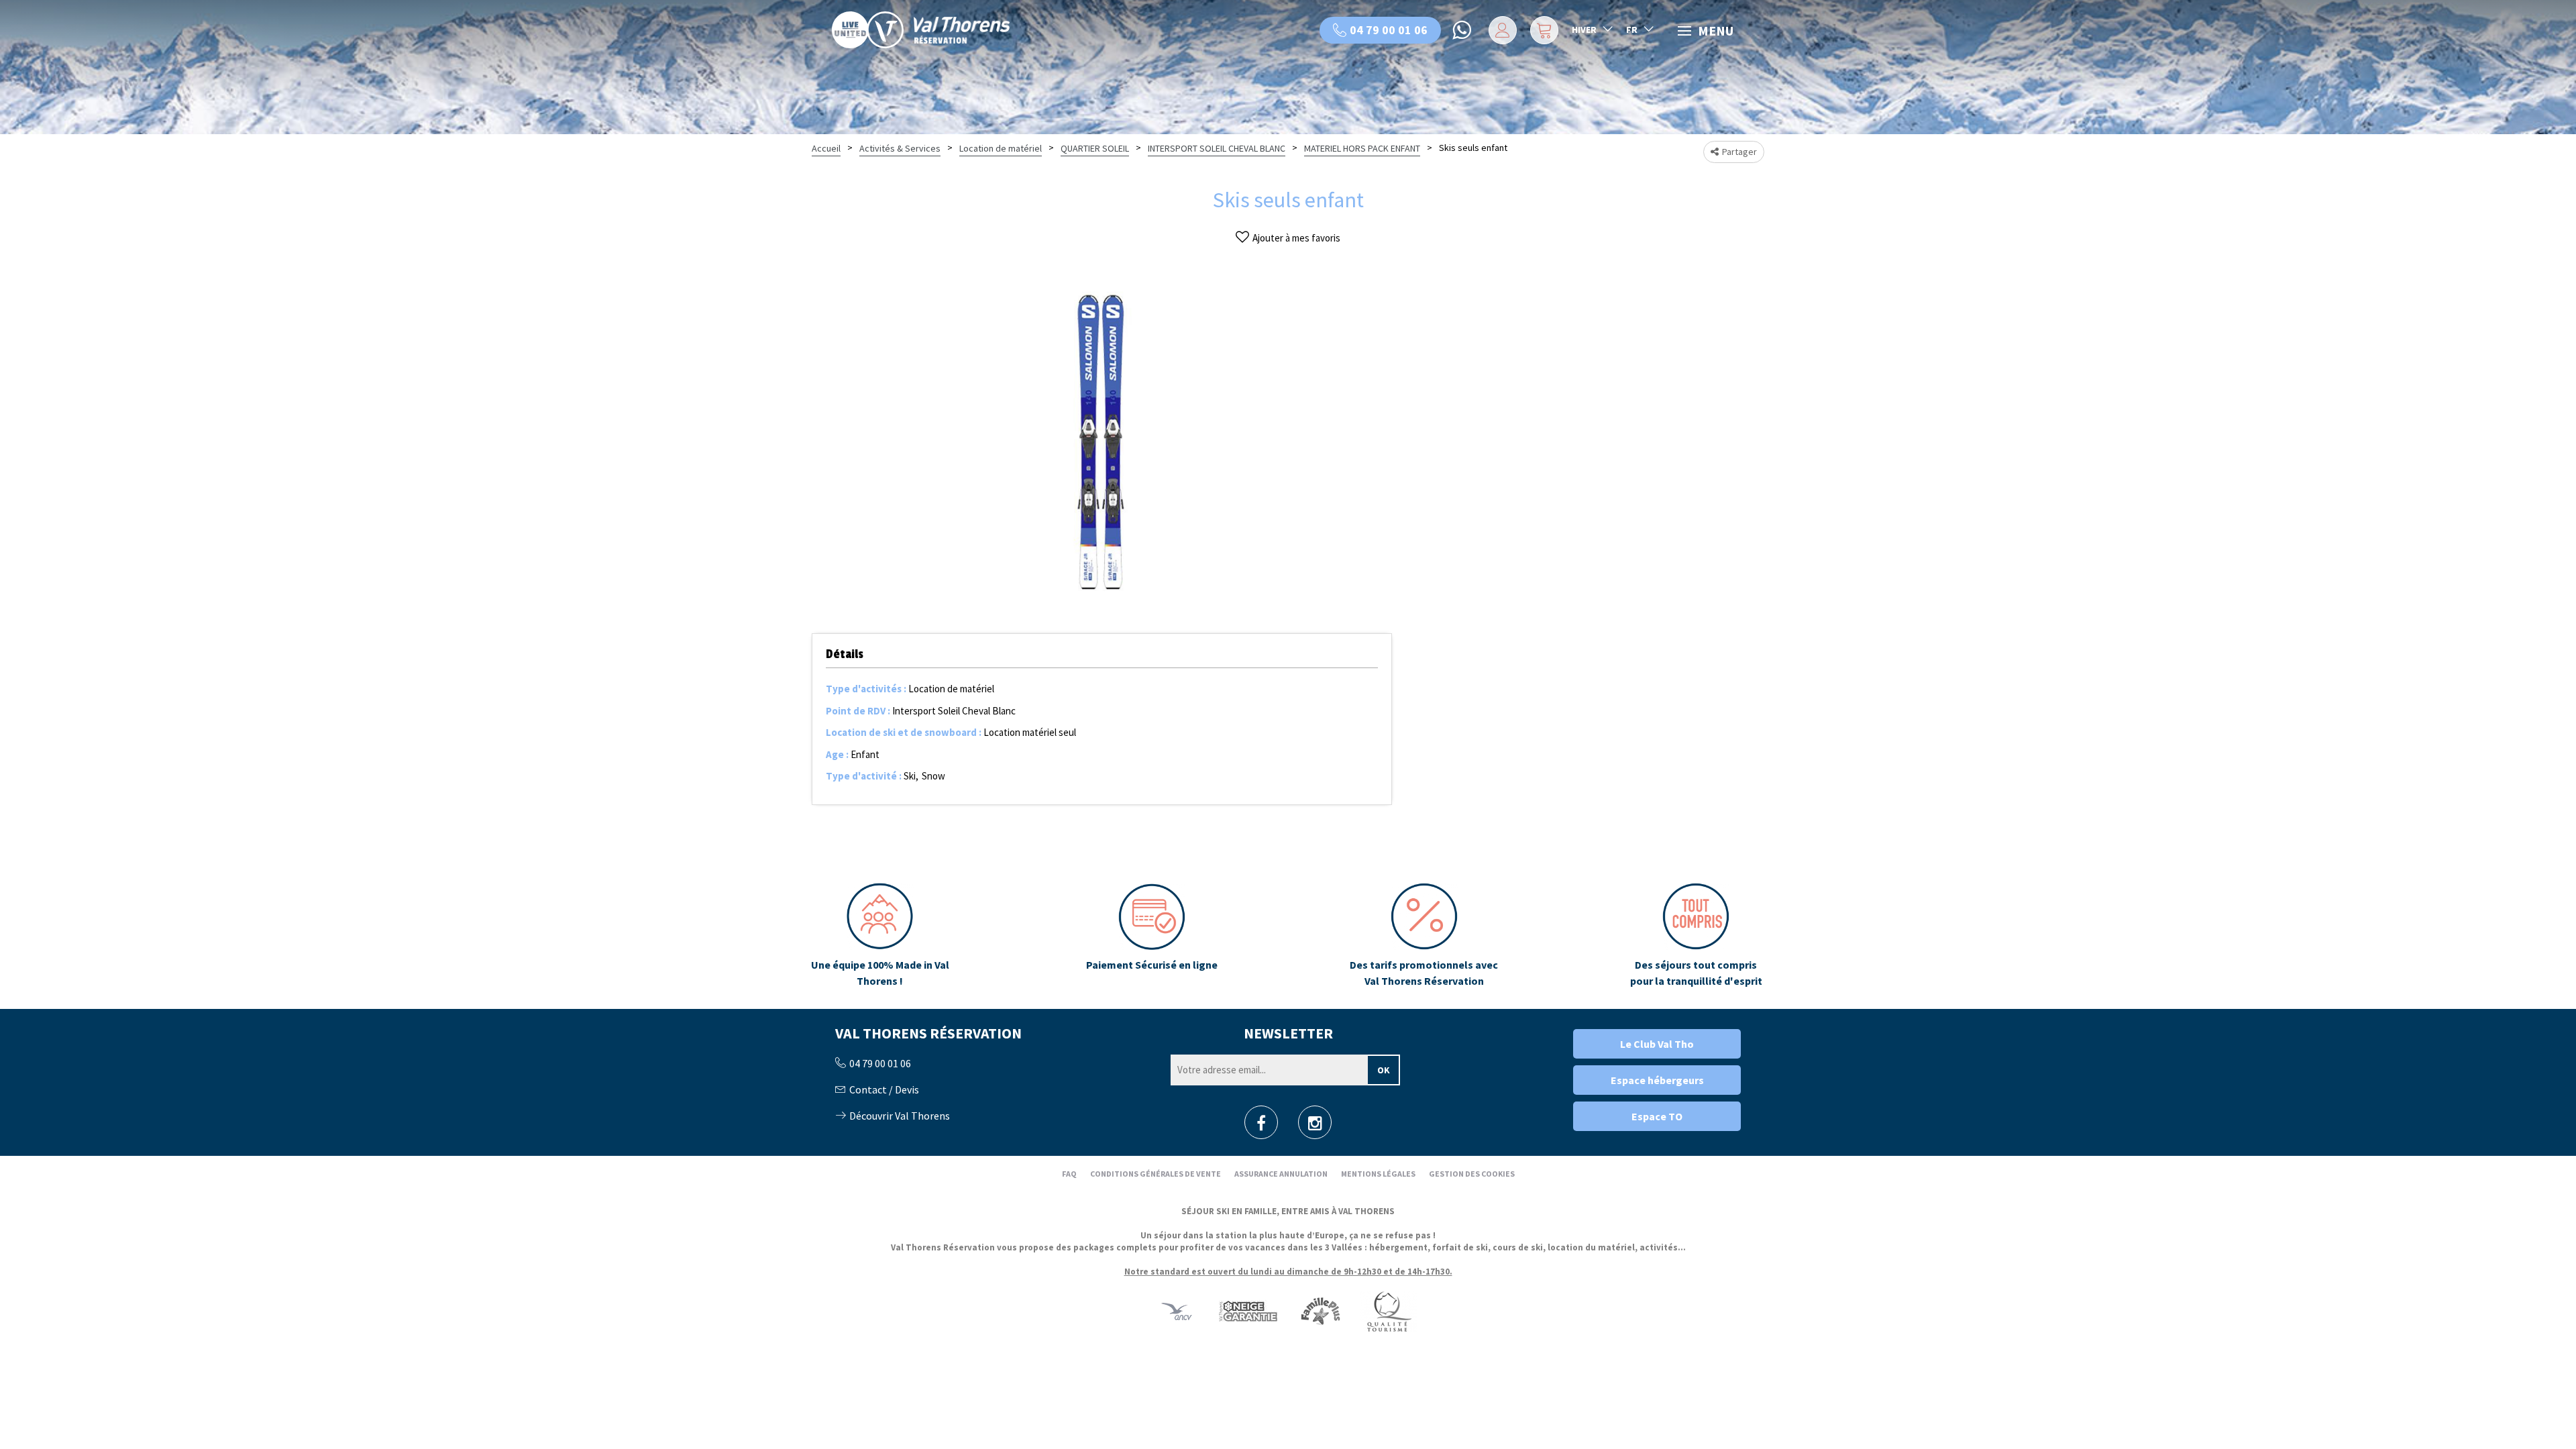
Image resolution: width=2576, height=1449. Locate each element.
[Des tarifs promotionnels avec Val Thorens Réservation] (1424, 936)
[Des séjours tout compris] (1696, 936)
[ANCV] (1177, 1310)
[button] (1543, 30)
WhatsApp (1463, 30)
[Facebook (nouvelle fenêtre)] (1261, 1127)
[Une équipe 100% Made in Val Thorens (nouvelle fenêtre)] (880, 936)
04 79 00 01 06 (1389, 30)
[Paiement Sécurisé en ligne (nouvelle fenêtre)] (1152, 936)
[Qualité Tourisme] (1389, 1310)
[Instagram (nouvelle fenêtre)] (1315, 1127)
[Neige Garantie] (1247, 1310)
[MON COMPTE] (1500, 30)
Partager (1739, 152)
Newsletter (1288, 1033)
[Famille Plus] (1321, 1310)
